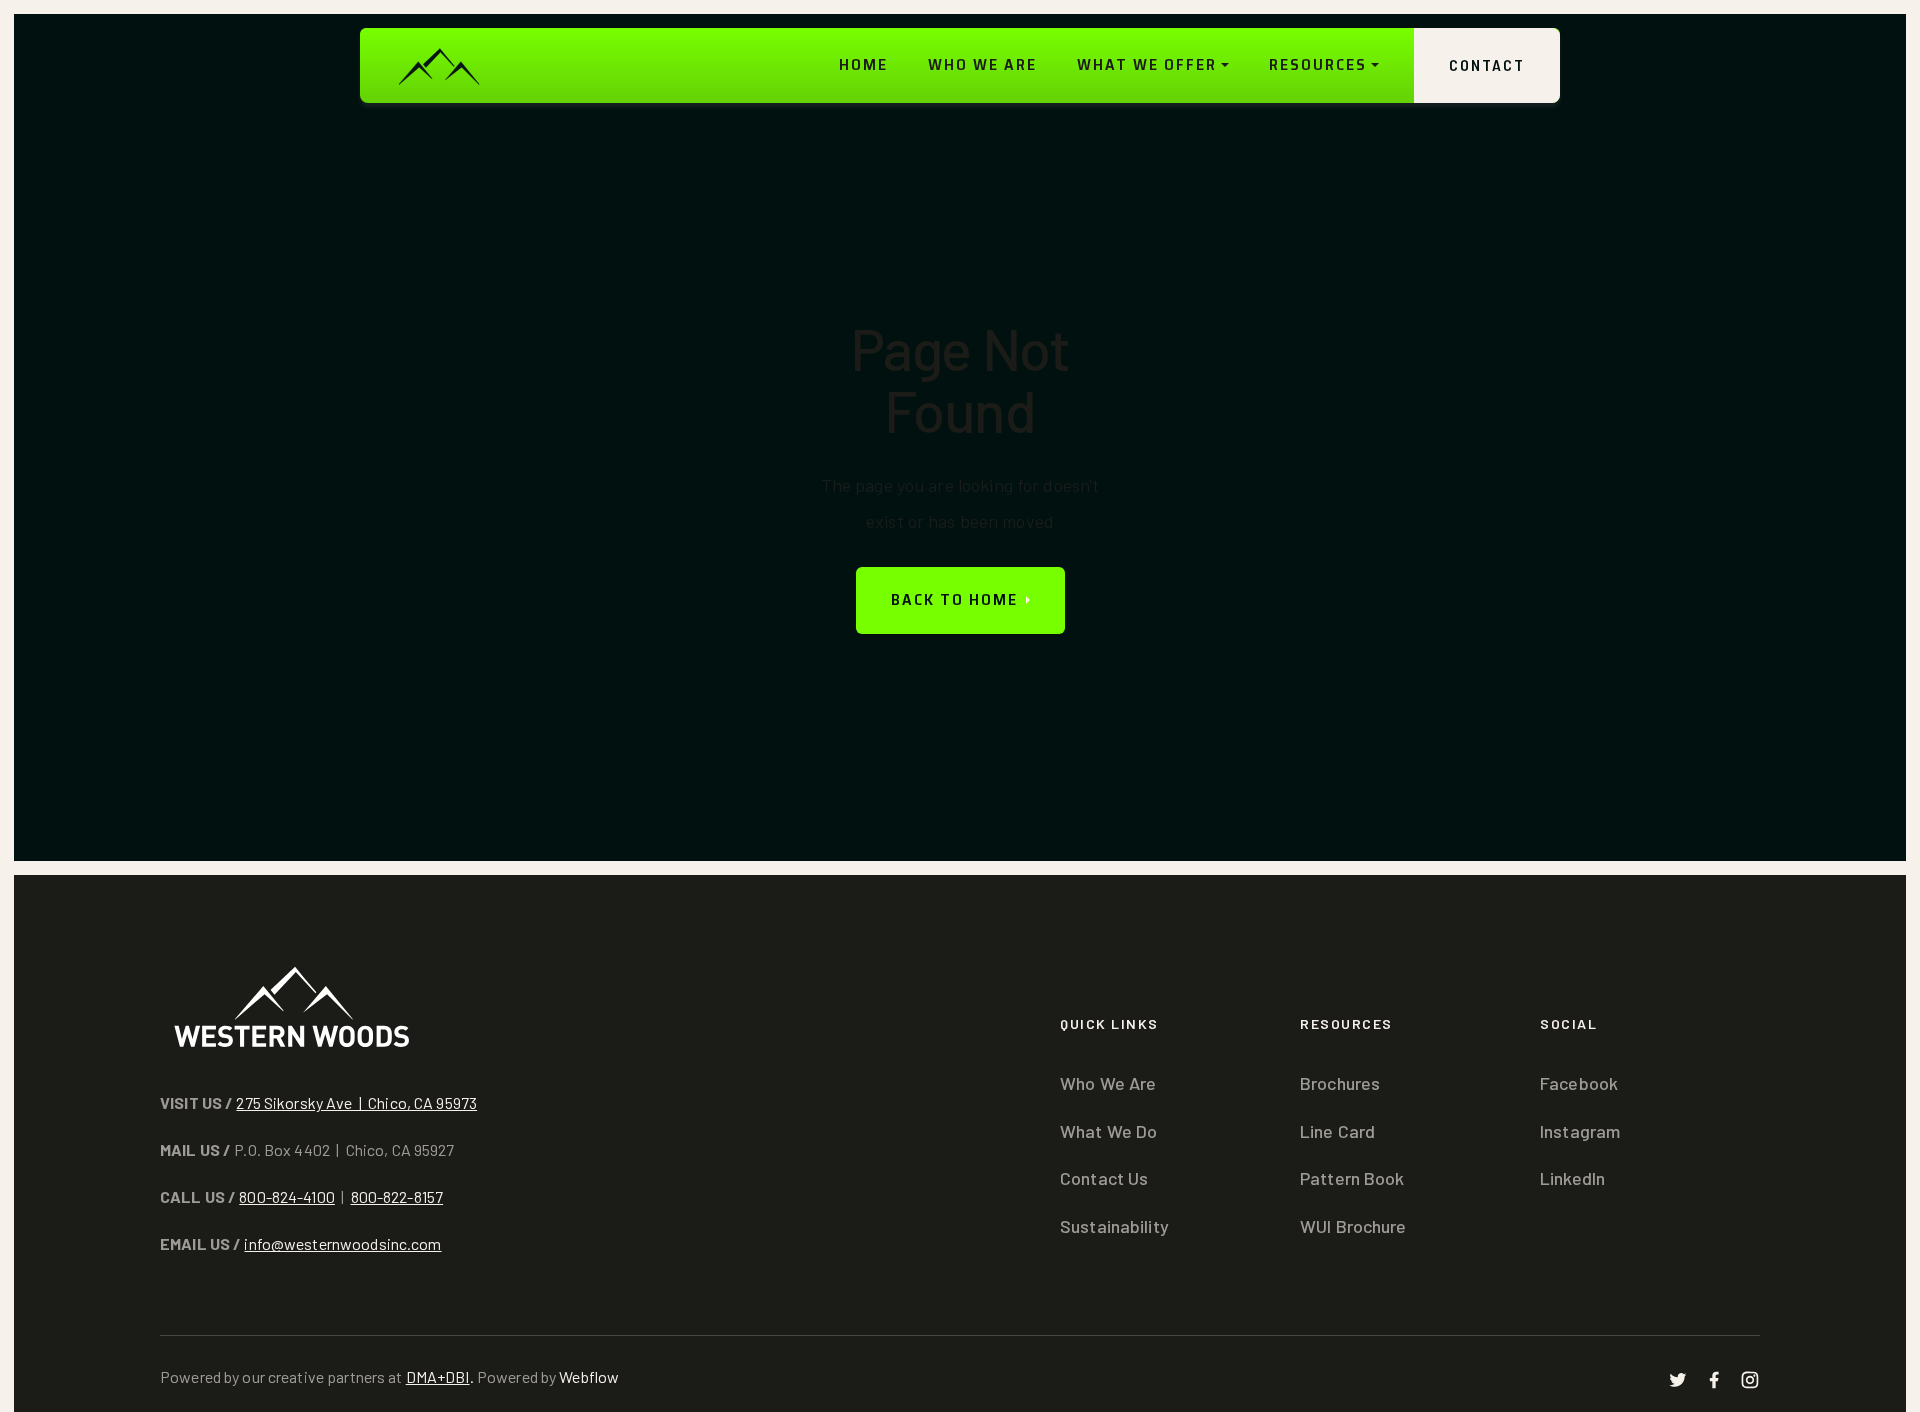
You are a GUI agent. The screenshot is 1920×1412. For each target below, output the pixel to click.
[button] (1153, 65)
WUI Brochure (1353, 1226)
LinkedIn (1572, 1178)
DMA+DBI (438, 1376)
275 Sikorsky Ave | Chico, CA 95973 (356, 1102)
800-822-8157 (397, 1196)
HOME (863, 64)
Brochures (1340, 1083)
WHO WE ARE (982, 64)
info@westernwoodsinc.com (342, 1243)
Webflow (589, 1376)
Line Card (1337, 1131)
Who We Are (1108, 1083)
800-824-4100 (287, 1196)
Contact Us (1104, 1178)
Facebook (1579, 1083)
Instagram (1580, 1131)
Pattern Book (1352, 1178)
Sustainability (1114, 1226)
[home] (438, 65)
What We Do (1108, 1131)
